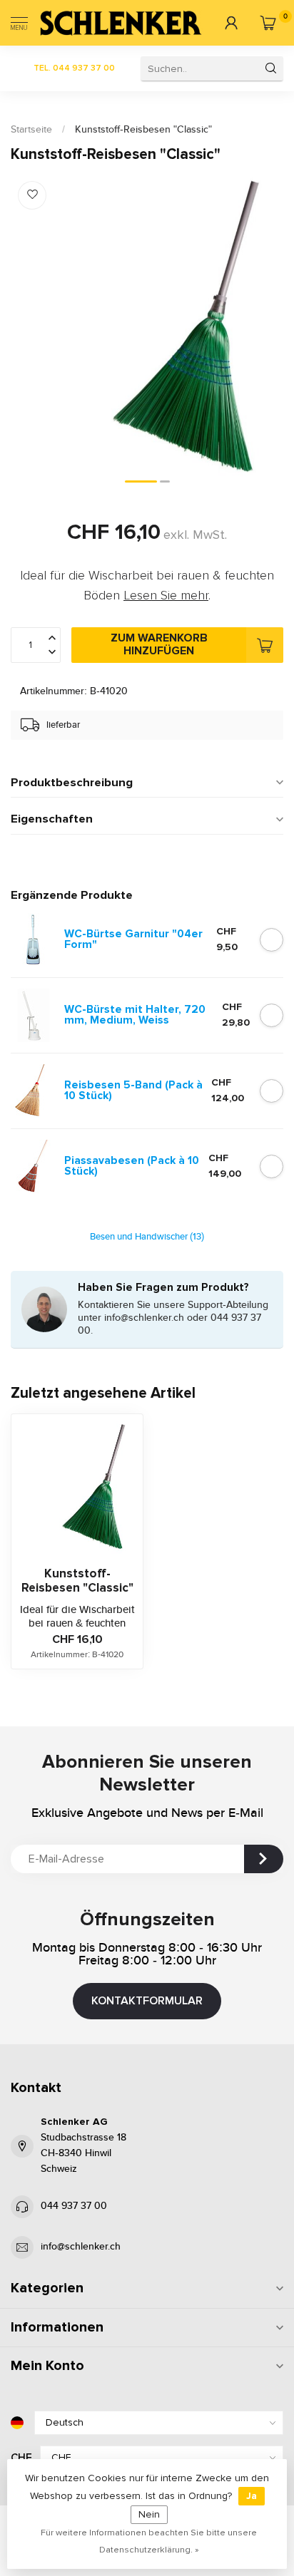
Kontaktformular (147, 2001)
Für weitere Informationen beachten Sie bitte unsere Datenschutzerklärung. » (149, 2541)
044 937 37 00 (74, 2206)
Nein (149, 2514)
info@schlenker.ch (81, 2247)
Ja (252, 2496)
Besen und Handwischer (147, 1237)
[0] (268, 23)
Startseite (31, 130)
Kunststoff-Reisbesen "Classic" (143, 130)
